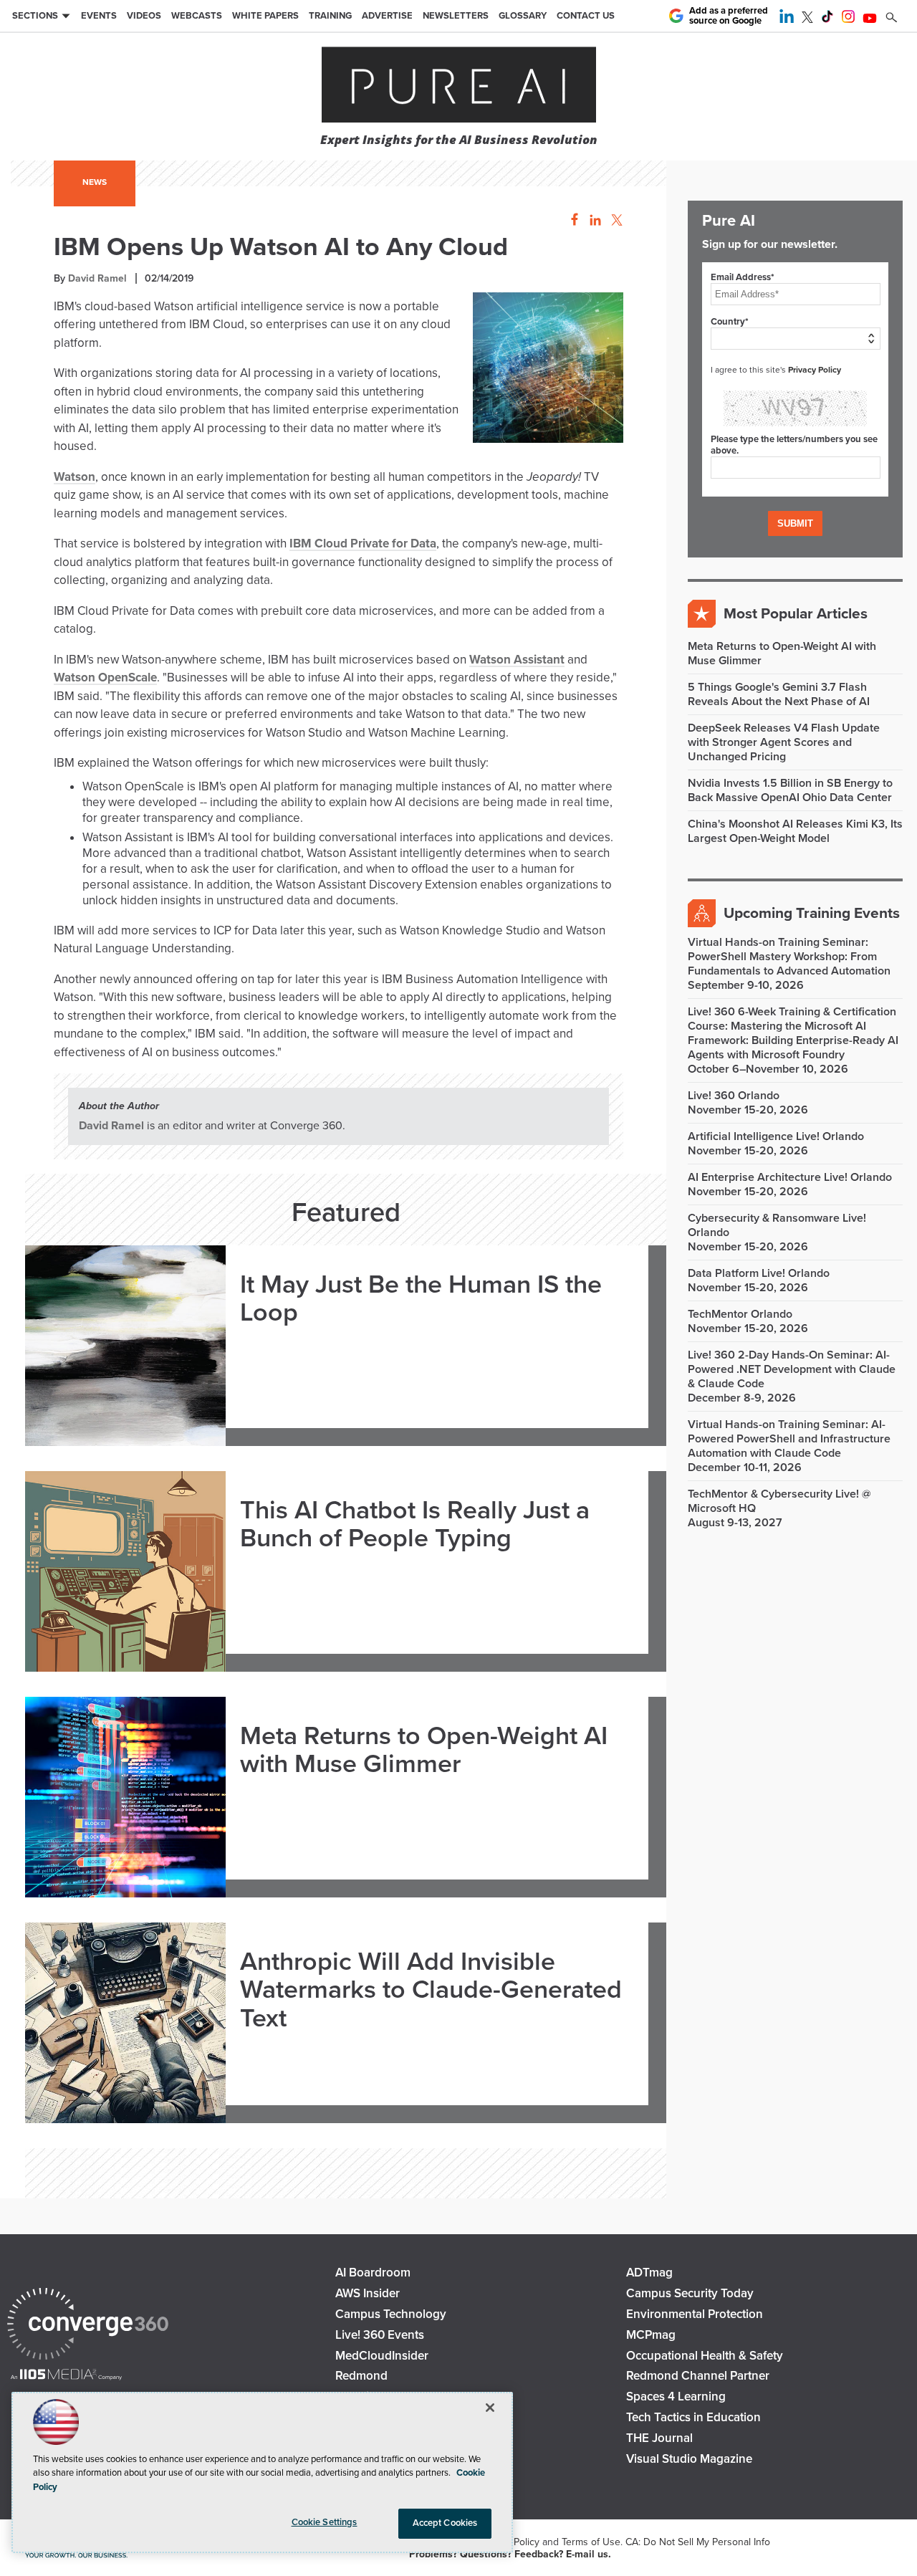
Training (330, 16)
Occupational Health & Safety (705, 2356)
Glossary (523, 16)
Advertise (387, 16)
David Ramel (97, 278)
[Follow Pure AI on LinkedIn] (787, 19)
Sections (35, 16)
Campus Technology (391, 2314)
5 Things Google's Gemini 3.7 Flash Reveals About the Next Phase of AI (779, 694)
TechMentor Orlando (740, 1314)
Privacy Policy (815, 370)
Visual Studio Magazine (689, 2459)
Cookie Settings (325, 2522)
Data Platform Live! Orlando (759, 1273)
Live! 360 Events (380, 2335)
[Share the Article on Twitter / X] (615, 220)
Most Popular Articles (796, 614)
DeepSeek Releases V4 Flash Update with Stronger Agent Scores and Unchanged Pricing (784, 742)
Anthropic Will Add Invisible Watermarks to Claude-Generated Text (431, 1990)
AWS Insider (368, 2293)
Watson (75, 477)
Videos (144, 16)
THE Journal (659, 2438)
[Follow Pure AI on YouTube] (870, 19)
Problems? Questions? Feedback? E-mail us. (510, 2554)
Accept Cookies (445, 2523)
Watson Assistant (517, 660)
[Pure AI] (459, 86)
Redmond (361, 2376)
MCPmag (651, 2335)
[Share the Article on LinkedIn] (593, 220)
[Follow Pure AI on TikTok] (827, 19)
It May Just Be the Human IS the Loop (421, 1299)
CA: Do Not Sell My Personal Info (698, 2542)
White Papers (265, 16)
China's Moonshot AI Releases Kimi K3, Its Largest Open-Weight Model (795, 831)
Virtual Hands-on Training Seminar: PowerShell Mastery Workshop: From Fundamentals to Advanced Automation (789, 957)
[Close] (490, 2408)
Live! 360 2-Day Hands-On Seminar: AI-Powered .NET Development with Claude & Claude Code (792, 1369)
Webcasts (197, 16)
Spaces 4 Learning (676, 2397)
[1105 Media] (66, 2376)
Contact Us (586, 16)
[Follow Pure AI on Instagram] (848, 19)
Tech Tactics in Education (693, 2417)
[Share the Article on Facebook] (571, 220)
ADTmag (649, 2273)
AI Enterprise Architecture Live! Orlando (790, 1177)
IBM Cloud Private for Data (363, 544)
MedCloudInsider (382, 2356)
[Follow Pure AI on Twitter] (807, 19)
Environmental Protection (695, 2314)
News (95, 182)
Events (99, 16)
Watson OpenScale (105, 677)
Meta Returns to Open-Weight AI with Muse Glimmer (424, 1750)
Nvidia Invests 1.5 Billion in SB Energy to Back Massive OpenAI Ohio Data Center (790, 790)
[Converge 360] (88, 2326)
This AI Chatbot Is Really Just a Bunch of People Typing (415, 1524)
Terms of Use (591, 2542)
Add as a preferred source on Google (729, 16)
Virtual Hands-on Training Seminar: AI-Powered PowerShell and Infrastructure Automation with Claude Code (789, 1439)
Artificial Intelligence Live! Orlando (776, 1136)
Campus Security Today (690, 2293)
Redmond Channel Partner (698, 2376)
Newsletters (456, 16)
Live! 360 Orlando (734, 1096)
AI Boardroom (373, 2273)
